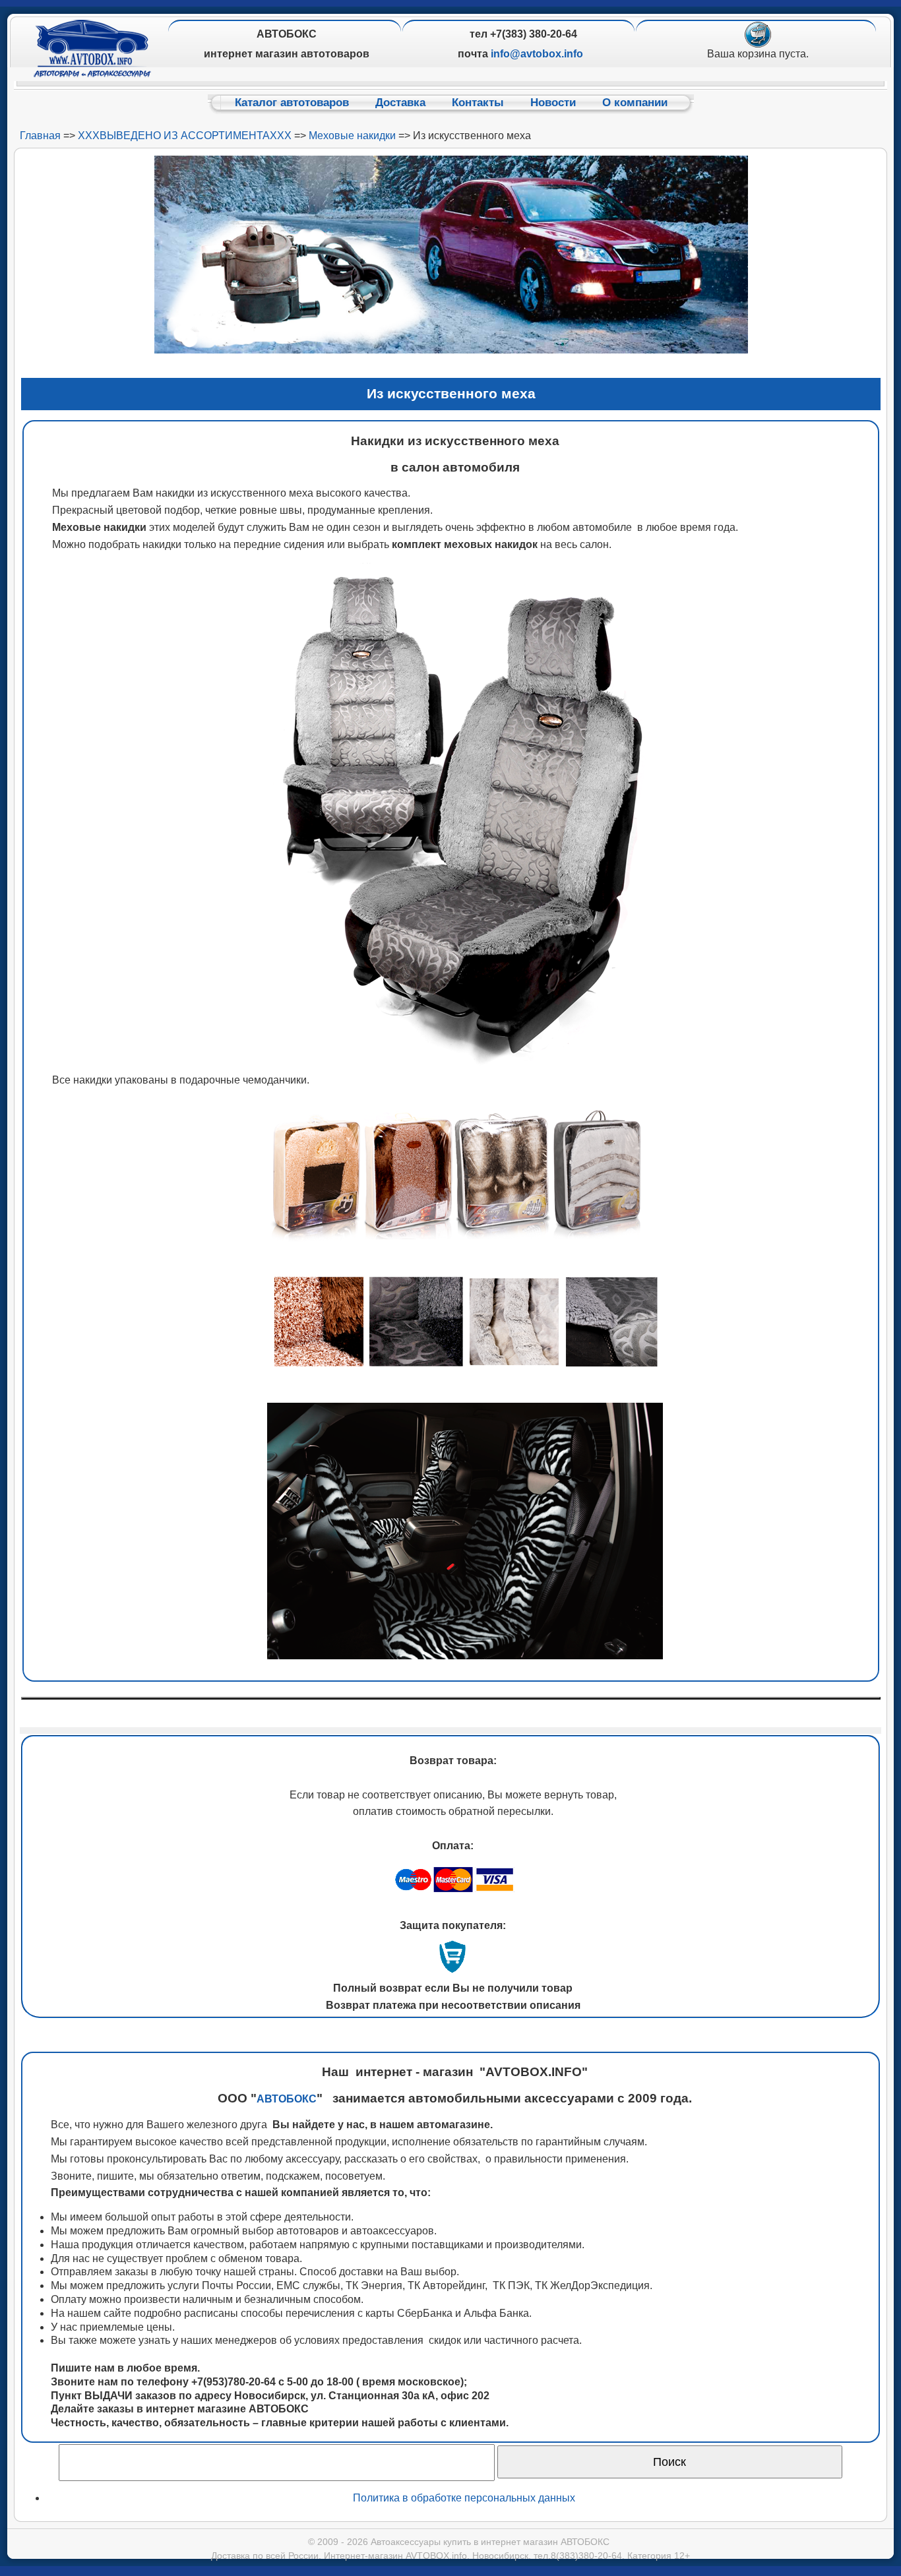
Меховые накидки (352, 136)
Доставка (400, 103)
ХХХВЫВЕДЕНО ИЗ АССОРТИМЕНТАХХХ (185, 136)
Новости (553, 103)
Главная (40, 136)
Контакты (478, 103)
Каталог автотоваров (292, 103)
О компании (635, 103)
